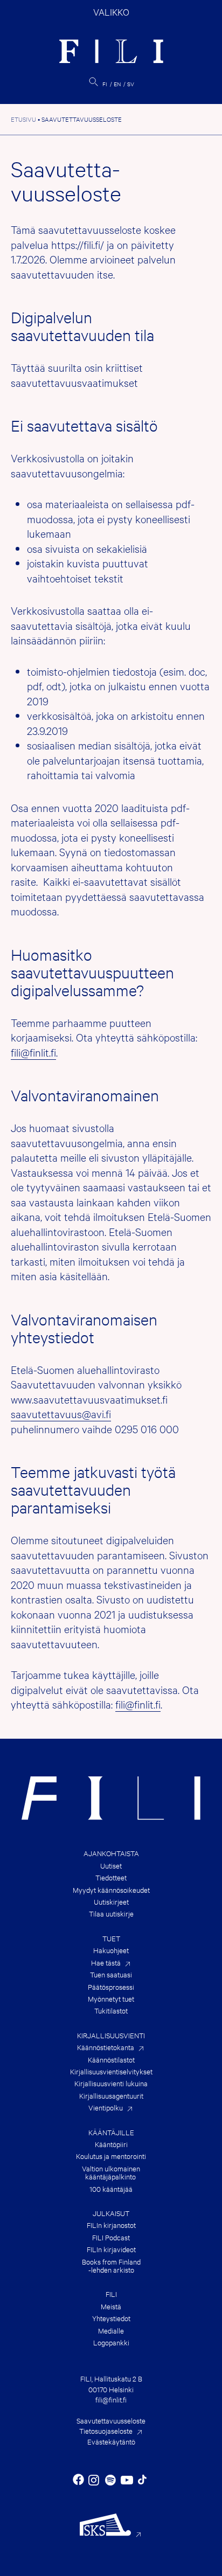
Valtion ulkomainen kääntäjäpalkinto (111, 2173)
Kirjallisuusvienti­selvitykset (111, 2071)
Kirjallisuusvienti (111, 2035)
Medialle (111, 2331)
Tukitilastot (111, 2011)
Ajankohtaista (111, 1853)
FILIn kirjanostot (111, 2225)
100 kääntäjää (111, 2189)
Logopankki (111, 2342)
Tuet (111, 1938)
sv (131, 84)
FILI (111, 2294)
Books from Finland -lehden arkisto (111, 2266)
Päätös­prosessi (111, 1987)
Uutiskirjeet (111, 1902)
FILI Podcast (111, 2237)
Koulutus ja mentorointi (111, 2156)
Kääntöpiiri (111, 2144)
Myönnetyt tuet (111, 1999)
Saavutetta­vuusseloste (111, 2420)
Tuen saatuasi (111, 1974)
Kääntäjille (111, 2132)
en (117, 84)
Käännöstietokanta (106, 2047)
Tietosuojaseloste (106, 2431)
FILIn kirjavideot (111, 2249)
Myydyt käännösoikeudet (111, 1890)
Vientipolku (106, 2108)
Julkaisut (111, 2213)
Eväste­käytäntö (111, 2441)
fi (105, 84)
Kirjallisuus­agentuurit (111, 2096)
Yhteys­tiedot (111, 2318)
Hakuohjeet (111, 1950)
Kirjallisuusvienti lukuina (111, 2083)
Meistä (111, 2306)
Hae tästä (106, 1963)
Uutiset (111, 1866)
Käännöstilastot (111, 2060)
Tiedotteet (111, 1877)
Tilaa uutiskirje (111, 1914)
